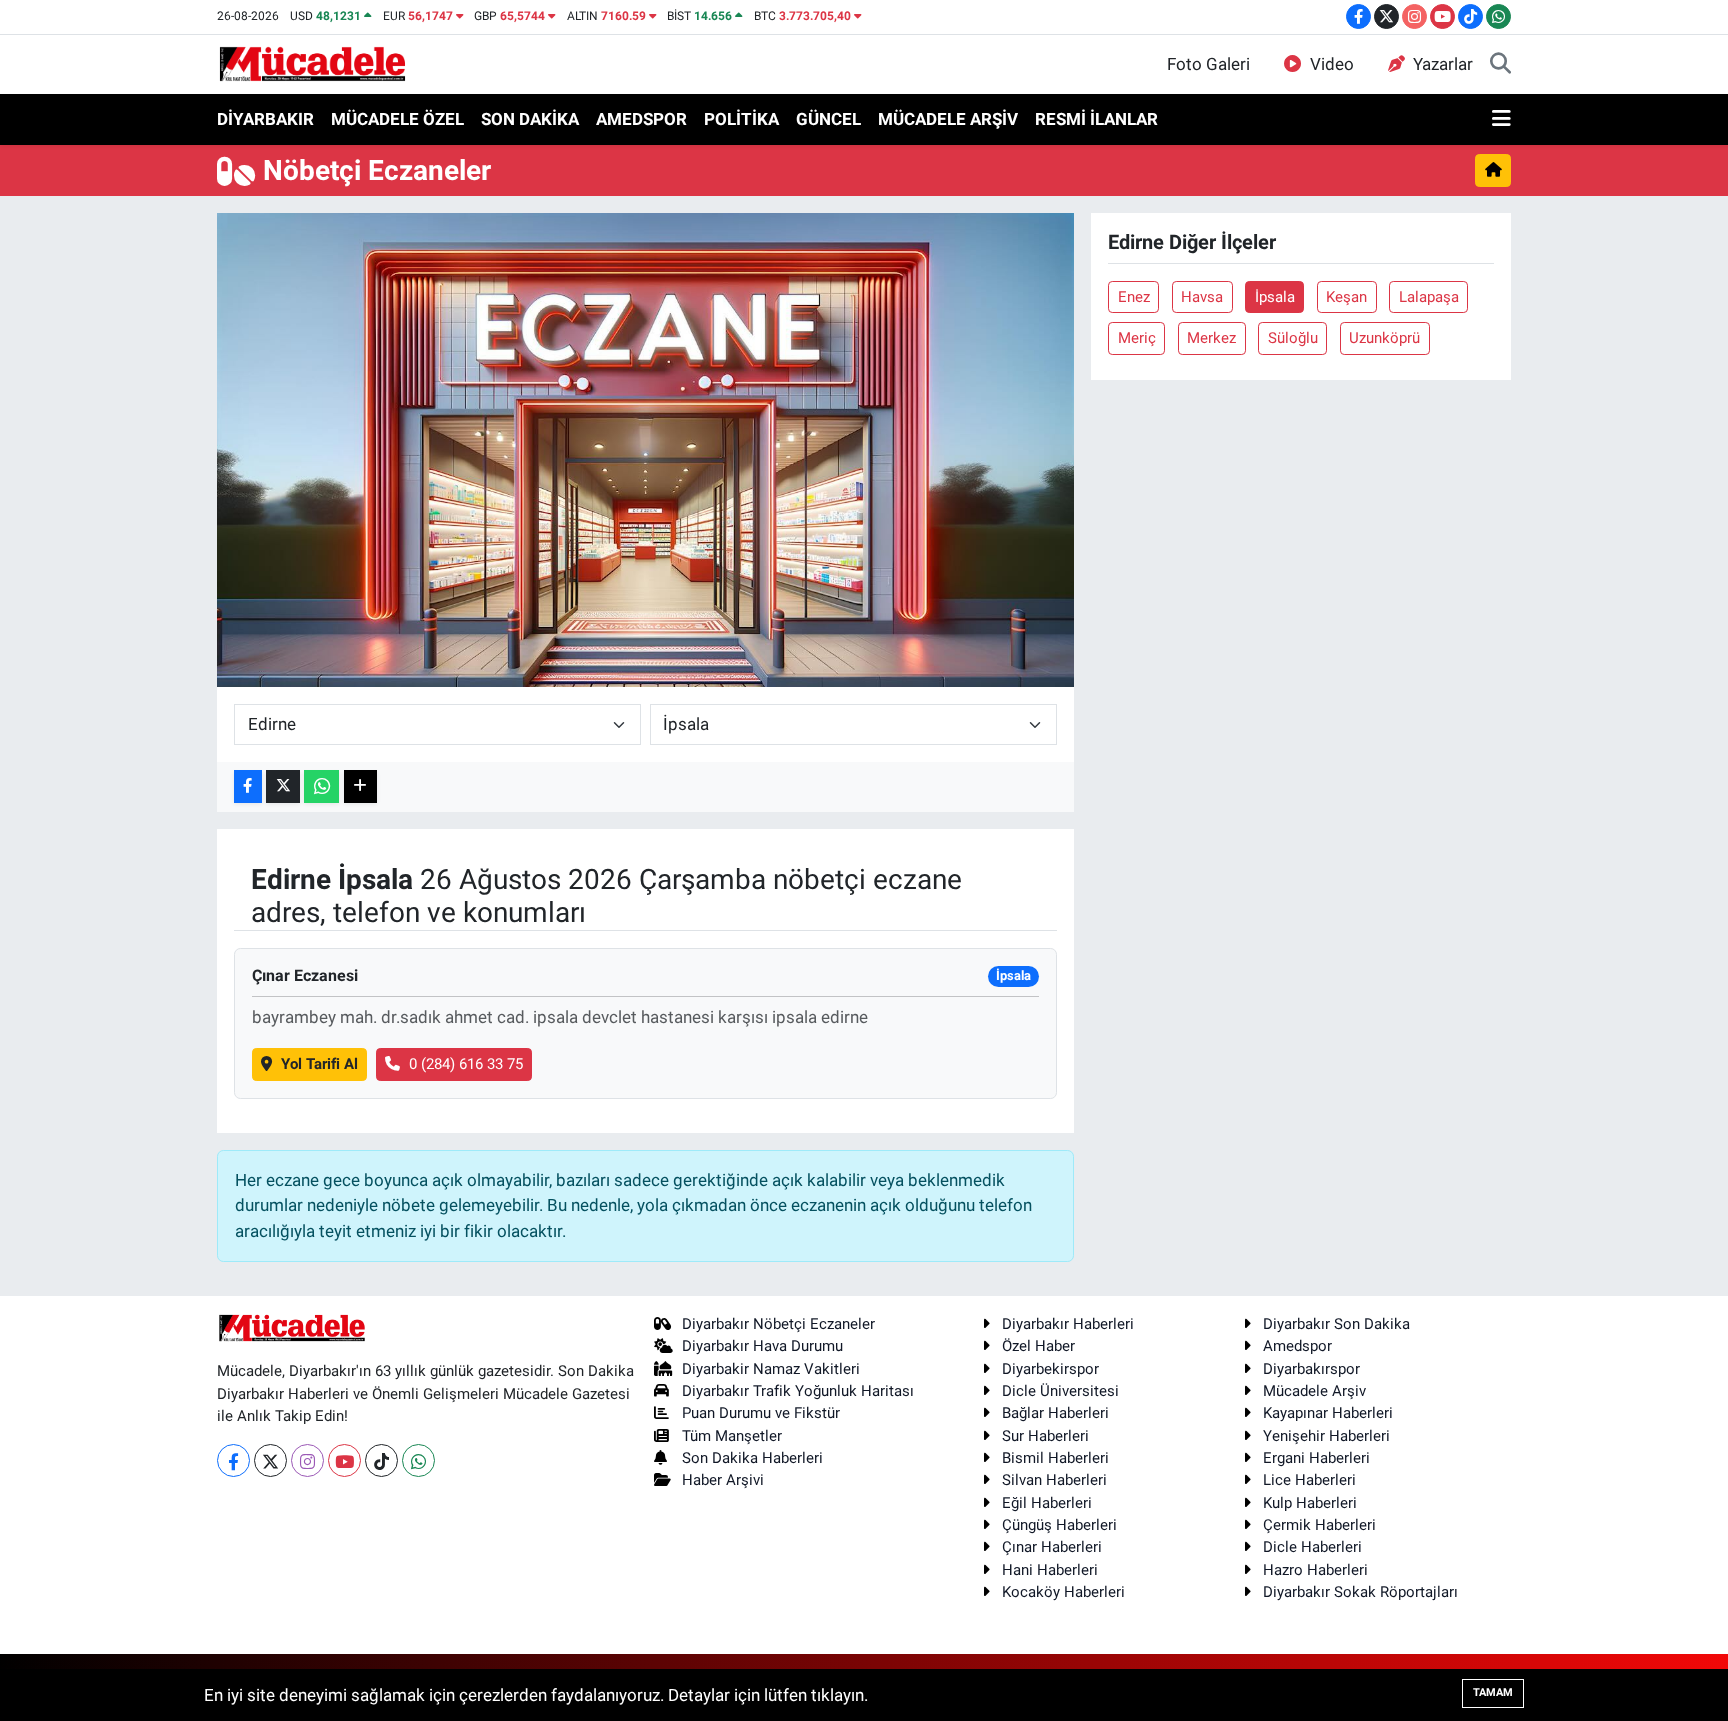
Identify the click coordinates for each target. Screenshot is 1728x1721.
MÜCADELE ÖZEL (397, 119)
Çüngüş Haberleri (1059, 1525)
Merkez (1211, 338)
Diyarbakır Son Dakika (1336, 1324)
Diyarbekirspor (1050, 1369)
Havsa (1202, 297)
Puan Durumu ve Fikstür (761, 1413)
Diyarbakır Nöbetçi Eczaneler (778, 1324)
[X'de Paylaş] (283, 786)
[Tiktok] (381, 1460)
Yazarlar (1443, 64)
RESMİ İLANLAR (1096, 119)
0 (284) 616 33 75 (466, 1064)
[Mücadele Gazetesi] (312, 63)
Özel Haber (1038, 1346)
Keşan (1346, 297)
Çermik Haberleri (1319, 1525)
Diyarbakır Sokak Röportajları (1360, 1592)
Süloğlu (1293, 338)
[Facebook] (233, 1460)
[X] (270, 1460)
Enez (1134, 297)
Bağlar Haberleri (1055, 1413)
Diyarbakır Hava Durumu (762, 1346)
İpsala (1275, 297)
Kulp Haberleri (1310, 1503)
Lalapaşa (1429, 297)
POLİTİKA (741, 119)
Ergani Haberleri (1316, 1458)
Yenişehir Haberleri (1326, 1436)
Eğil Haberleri (1047, 1503)
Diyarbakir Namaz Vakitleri (771, 1369)
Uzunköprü (1384, 338)
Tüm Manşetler (732, 1436)
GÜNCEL (828, 119)
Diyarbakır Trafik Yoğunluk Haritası (798, 1391)
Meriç (1137, 338)
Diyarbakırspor (1311, 1369)
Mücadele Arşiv (1314, 1391)
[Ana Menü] (1501, 120)
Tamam (1493, 1692)
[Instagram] (307, 1460)
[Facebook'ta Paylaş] (248, 786)
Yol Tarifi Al (319, 1064)
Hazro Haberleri (1315, 1570)
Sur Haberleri (1045, 1436)
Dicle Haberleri (1312, 1547)
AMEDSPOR (641, 119)
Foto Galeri (1208, 64)
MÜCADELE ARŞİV (948, 119)
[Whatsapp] (418, 1460)
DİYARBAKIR (265, 119)
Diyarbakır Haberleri (1068, 1324)
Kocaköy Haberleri (1063, 1592)
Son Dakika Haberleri (752, 1458)
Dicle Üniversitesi (1060, 1391)
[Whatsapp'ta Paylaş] (321, 786)
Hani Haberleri (1050, 1570)
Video (1332, 64)
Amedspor (1297, 1346)
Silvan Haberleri (1054, 1480)
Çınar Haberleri (1052, 1547)
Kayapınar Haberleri (1328, 1413)
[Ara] (1500, 65)
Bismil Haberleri (1055, 1458)
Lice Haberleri (1309, 1480)
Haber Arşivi (723, 1480)
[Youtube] (344, 1460)
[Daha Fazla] (360, 786)
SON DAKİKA (530, 119)
